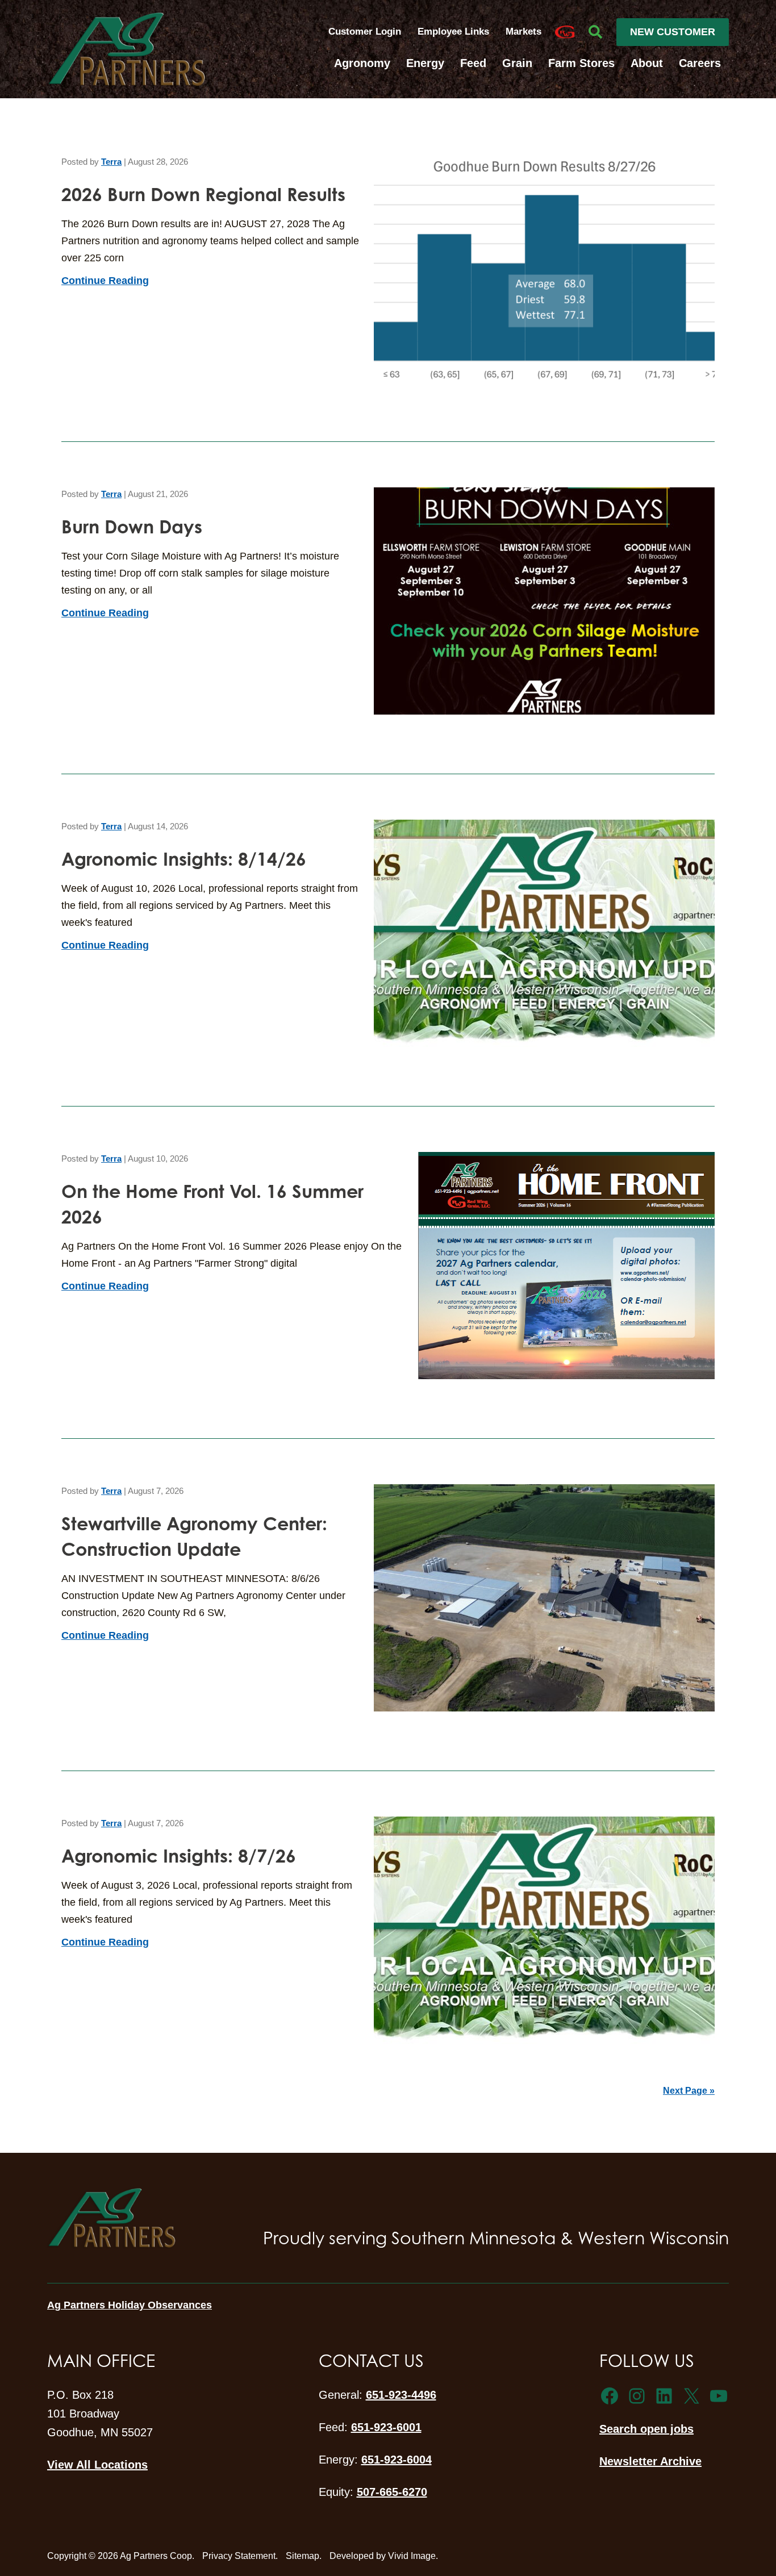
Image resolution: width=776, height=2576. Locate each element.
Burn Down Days (132, 526)
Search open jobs (646, 2429)
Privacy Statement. (240, 2556)
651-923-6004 (397, 2460)
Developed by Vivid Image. (384, 2556)
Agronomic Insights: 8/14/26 (184, 859)
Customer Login (365, 32)
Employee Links (455, 32)
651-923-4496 (401, 2395)
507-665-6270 (392, 2492)
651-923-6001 (386, 2427)
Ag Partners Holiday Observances (130, 2305)
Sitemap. (304, 2556)
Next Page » (689, 2091)
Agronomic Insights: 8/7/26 (179, 1855)
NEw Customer (673, 32)
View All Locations (97, 2465)
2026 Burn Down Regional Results (203, 194)
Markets (523, 32)
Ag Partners (127, 49)
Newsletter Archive (650, 2461)
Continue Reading (105, 281)
